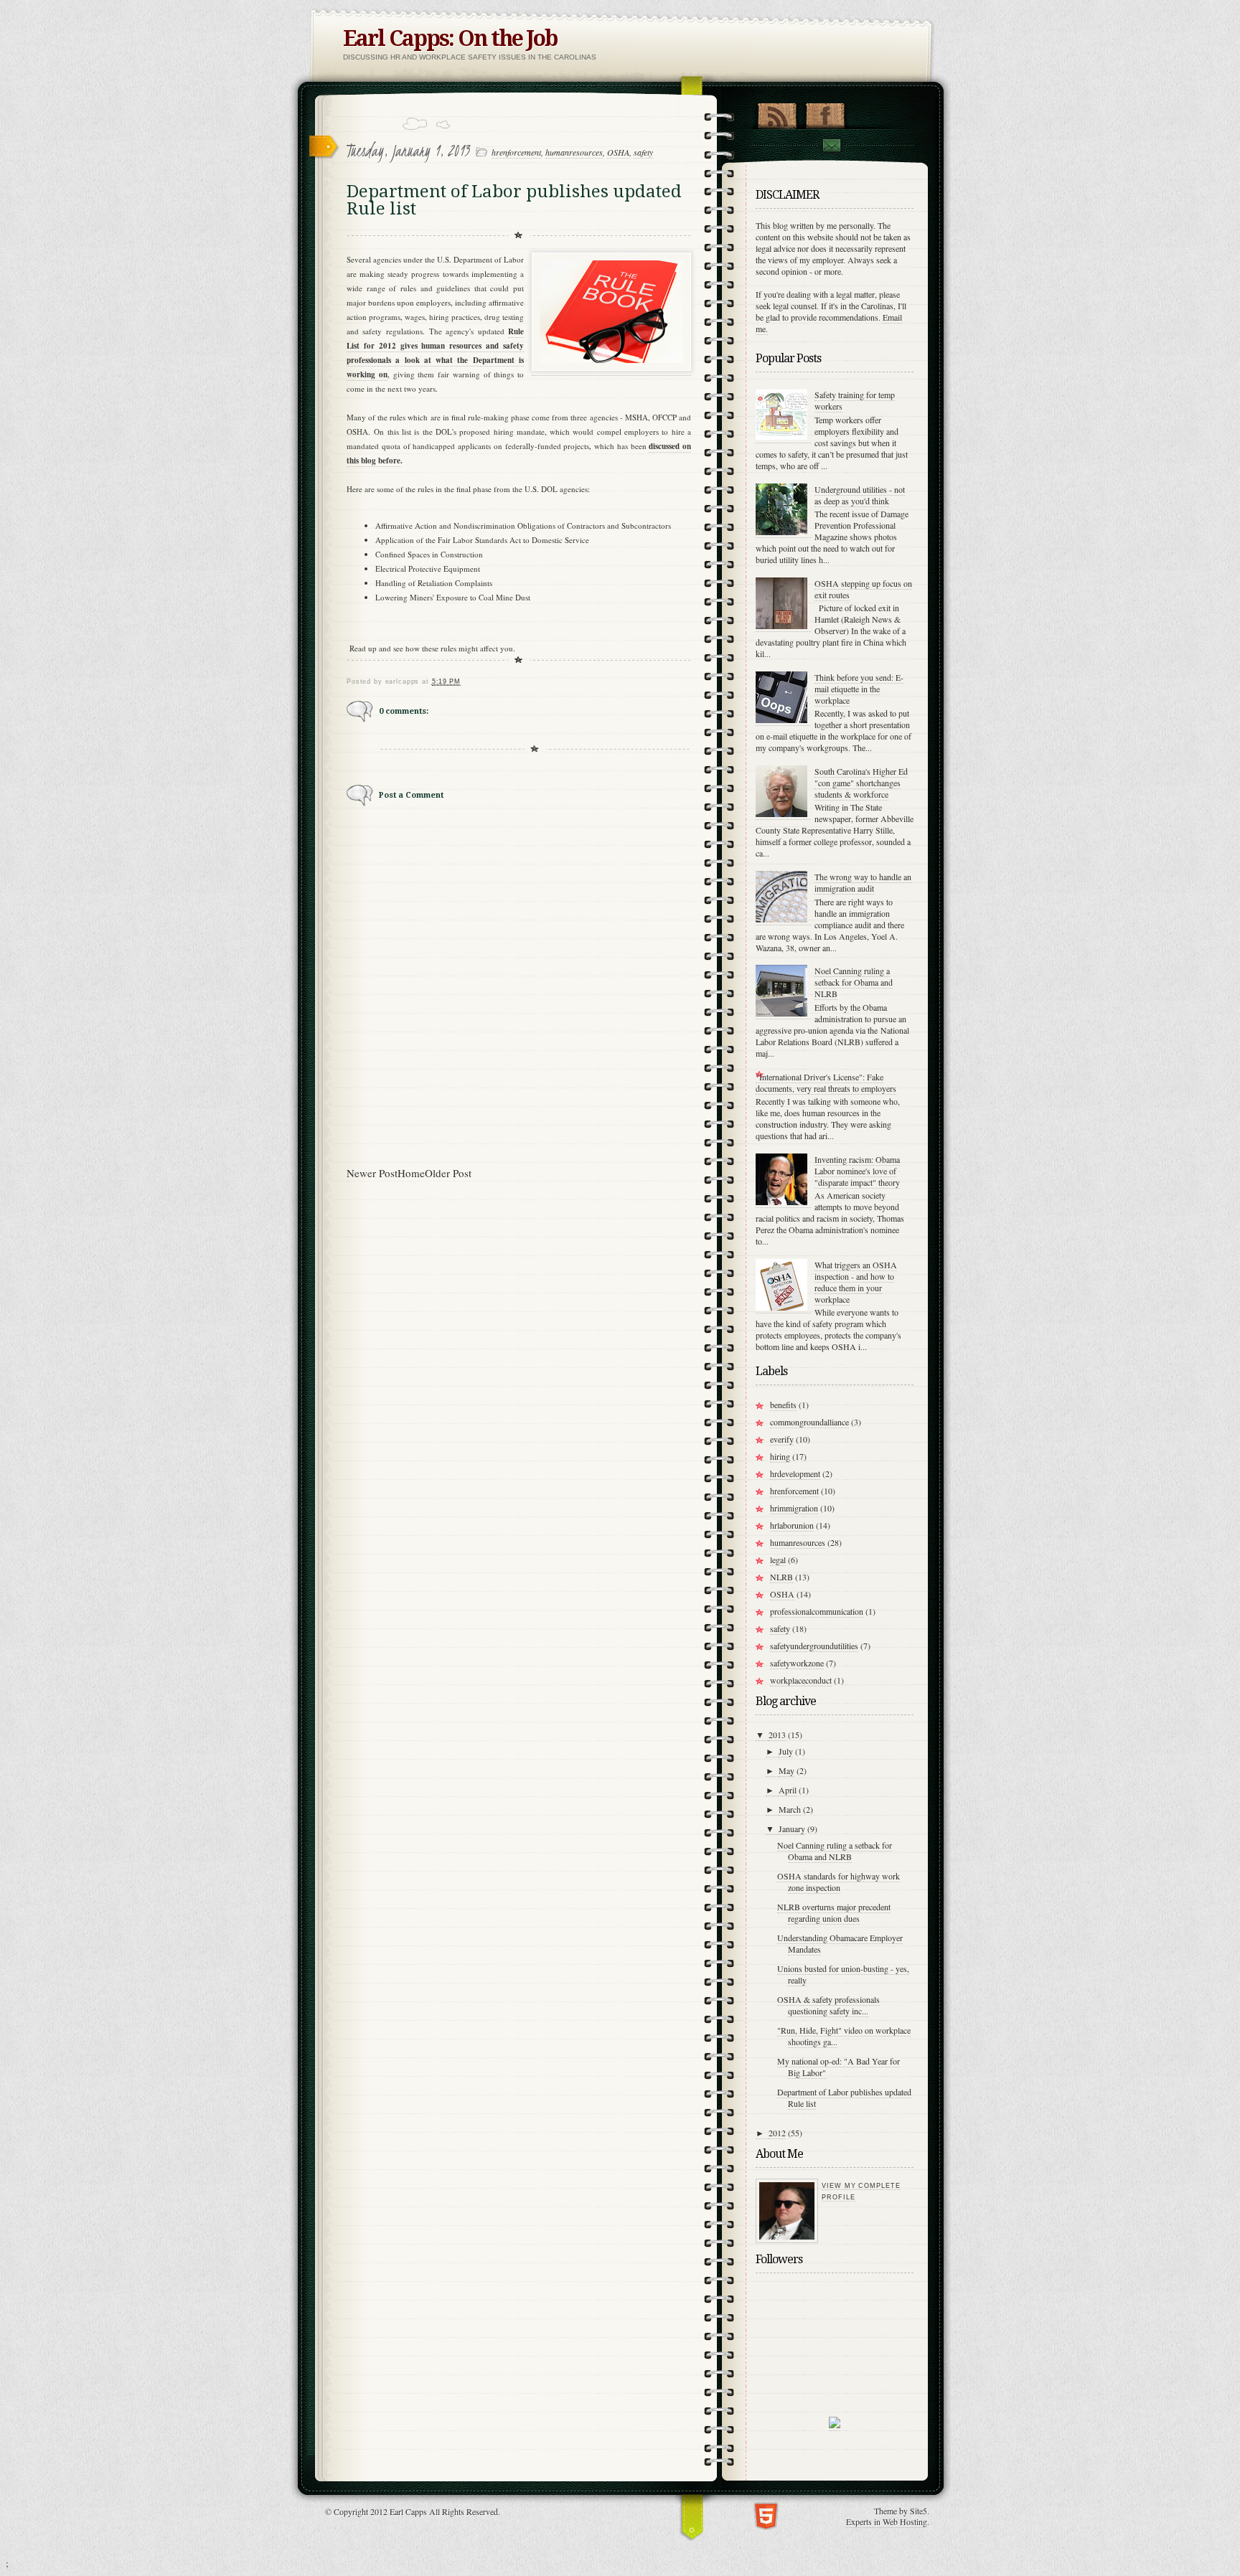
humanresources (574, 152)
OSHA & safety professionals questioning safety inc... (828, 2005)
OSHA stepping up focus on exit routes (863, 589)
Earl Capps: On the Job (450, 38)
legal (778, 1560)
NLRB (781, 1577)
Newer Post (372, 1173)
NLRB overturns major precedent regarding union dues (834, 1912)
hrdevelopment (795, 1473)
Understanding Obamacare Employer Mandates (840, 1943)
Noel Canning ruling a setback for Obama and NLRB (854, 982)
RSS (777, 113)
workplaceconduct (801, 1680)
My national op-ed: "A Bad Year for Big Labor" (839, 2067)
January (792, 1829)
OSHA (618, 152)
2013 (777, 1735)
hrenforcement (516, 152)
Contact (831, 145)
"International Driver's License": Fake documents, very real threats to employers (826, 1082)
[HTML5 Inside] (766, 2515)
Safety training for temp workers (855, 400)
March (790, 1809)
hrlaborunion (792, 1525)
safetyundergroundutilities (814, 1646)
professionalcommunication (817, 1611)
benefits (783, 1405)
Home (411, 1173)
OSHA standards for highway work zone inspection (839, 1882)
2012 (777, 2133)
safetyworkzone (797, 1663)
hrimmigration (794, 1508)
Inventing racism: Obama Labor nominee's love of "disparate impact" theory (857, 1171)
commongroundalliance (809, 1422)
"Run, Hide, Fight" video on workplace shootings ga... (844, 2036)
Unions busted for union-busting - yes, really (843, 1974)
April (788, 1790)
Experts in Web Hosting (887, 2521)
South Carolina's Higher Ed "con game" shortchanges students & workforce (861, 783)
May (786, 1770)
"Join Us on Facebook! (825, 113)
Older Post (448, 1173)
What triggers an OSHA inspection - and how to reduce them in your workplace (856, 1282)
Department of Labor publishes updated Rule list (844, 2098)
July (786, 1751)
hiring (780, 1456)
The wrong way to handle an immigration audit (863, 882)
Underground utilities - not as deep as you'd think (860, 495)
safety (643, 152)
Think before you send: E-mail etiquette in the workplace (859, 689)
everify (782, 1439)
